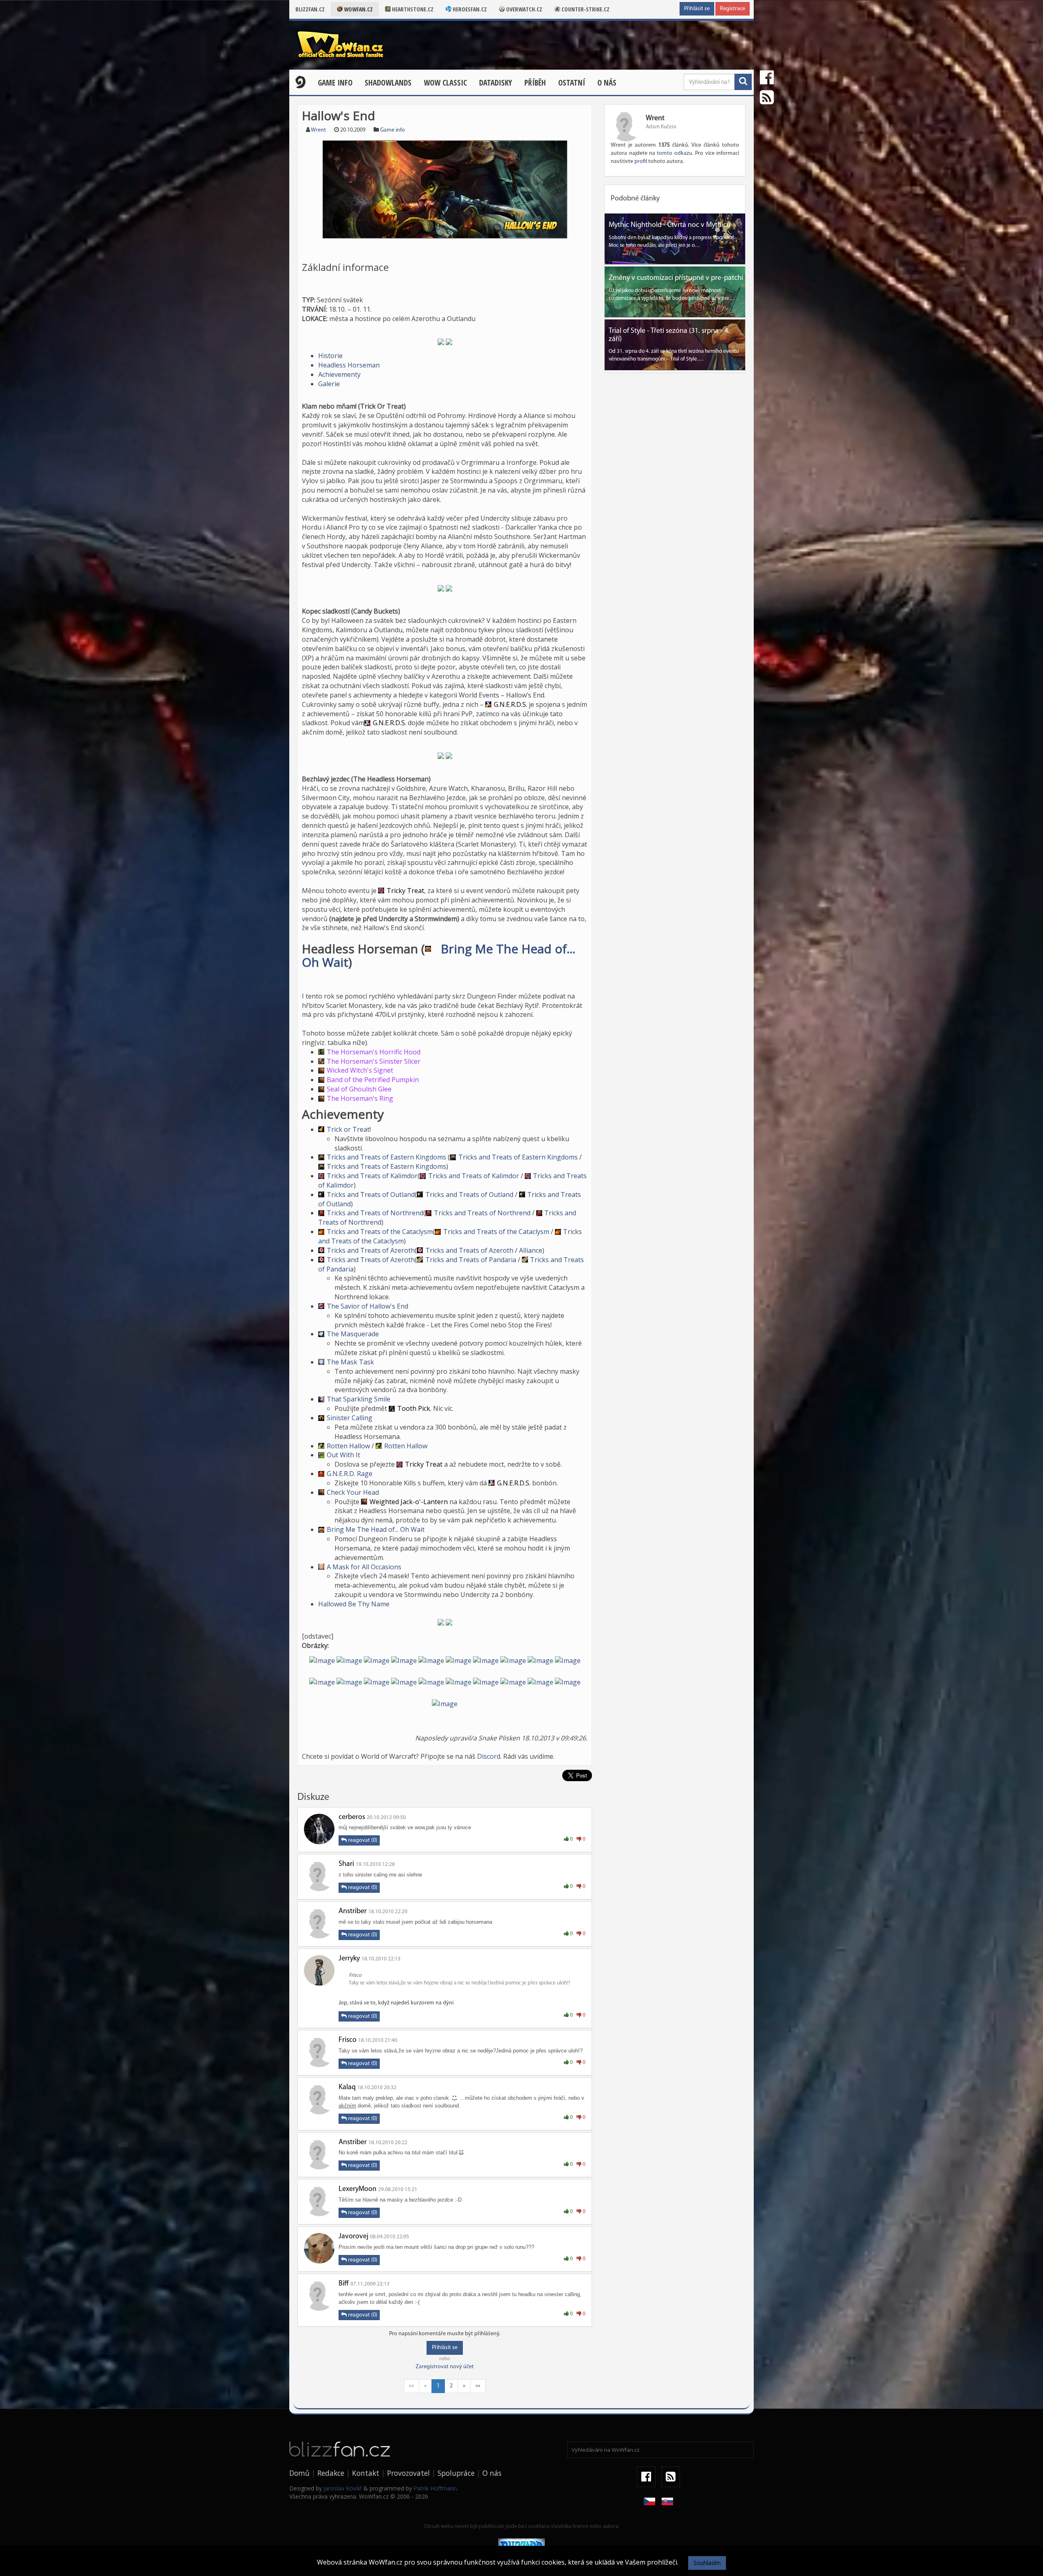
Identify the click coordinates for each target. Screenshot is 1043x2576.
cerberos (352, 1817)
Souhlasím (707, 2563)
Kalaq (347, 2088)
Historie (330, 356)
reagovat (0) (362, 1840)
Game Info (335, 83)
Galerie (329, 384)
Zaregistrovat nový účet (445, 2367)
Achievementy (339, 374)
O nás (607, 83)
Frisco (348, 2040)
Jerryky (349, 1959)
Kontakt (366, 2473)
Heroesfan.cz (469, 9)
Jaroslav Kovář (343, 2488)
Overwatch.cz (524, 9)
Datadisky (496, 83)
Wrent (318, 130)
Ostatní (572, 83)
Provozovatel (408, 2473)
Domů (299, 2473)
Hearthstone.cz (412, 9)
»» (478, 2386)
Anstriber (353, 1912)
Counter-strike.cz (585, 9)
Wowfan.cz (358, 9)
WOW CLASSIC (445, 83)
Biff (344, 2284)
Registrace (733, 9)
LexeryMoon (358, 2189)
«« (411, 2386)
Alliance (531, 1250)
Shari (346, 1864)
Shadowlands (388, 83)
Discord (489, 1756)
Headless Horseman (349, 365)
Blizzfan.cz (310, 9)
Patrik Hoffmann (435, 2488)
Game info (393, 130)
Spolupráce (456, 2473)
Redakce (331, 2473)
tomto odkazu (674, 153)
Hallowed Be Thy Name (354, 1604)
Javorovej (353, 2237)
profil (641, 162)
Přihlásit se (697, 9)
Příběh (535, 83)
